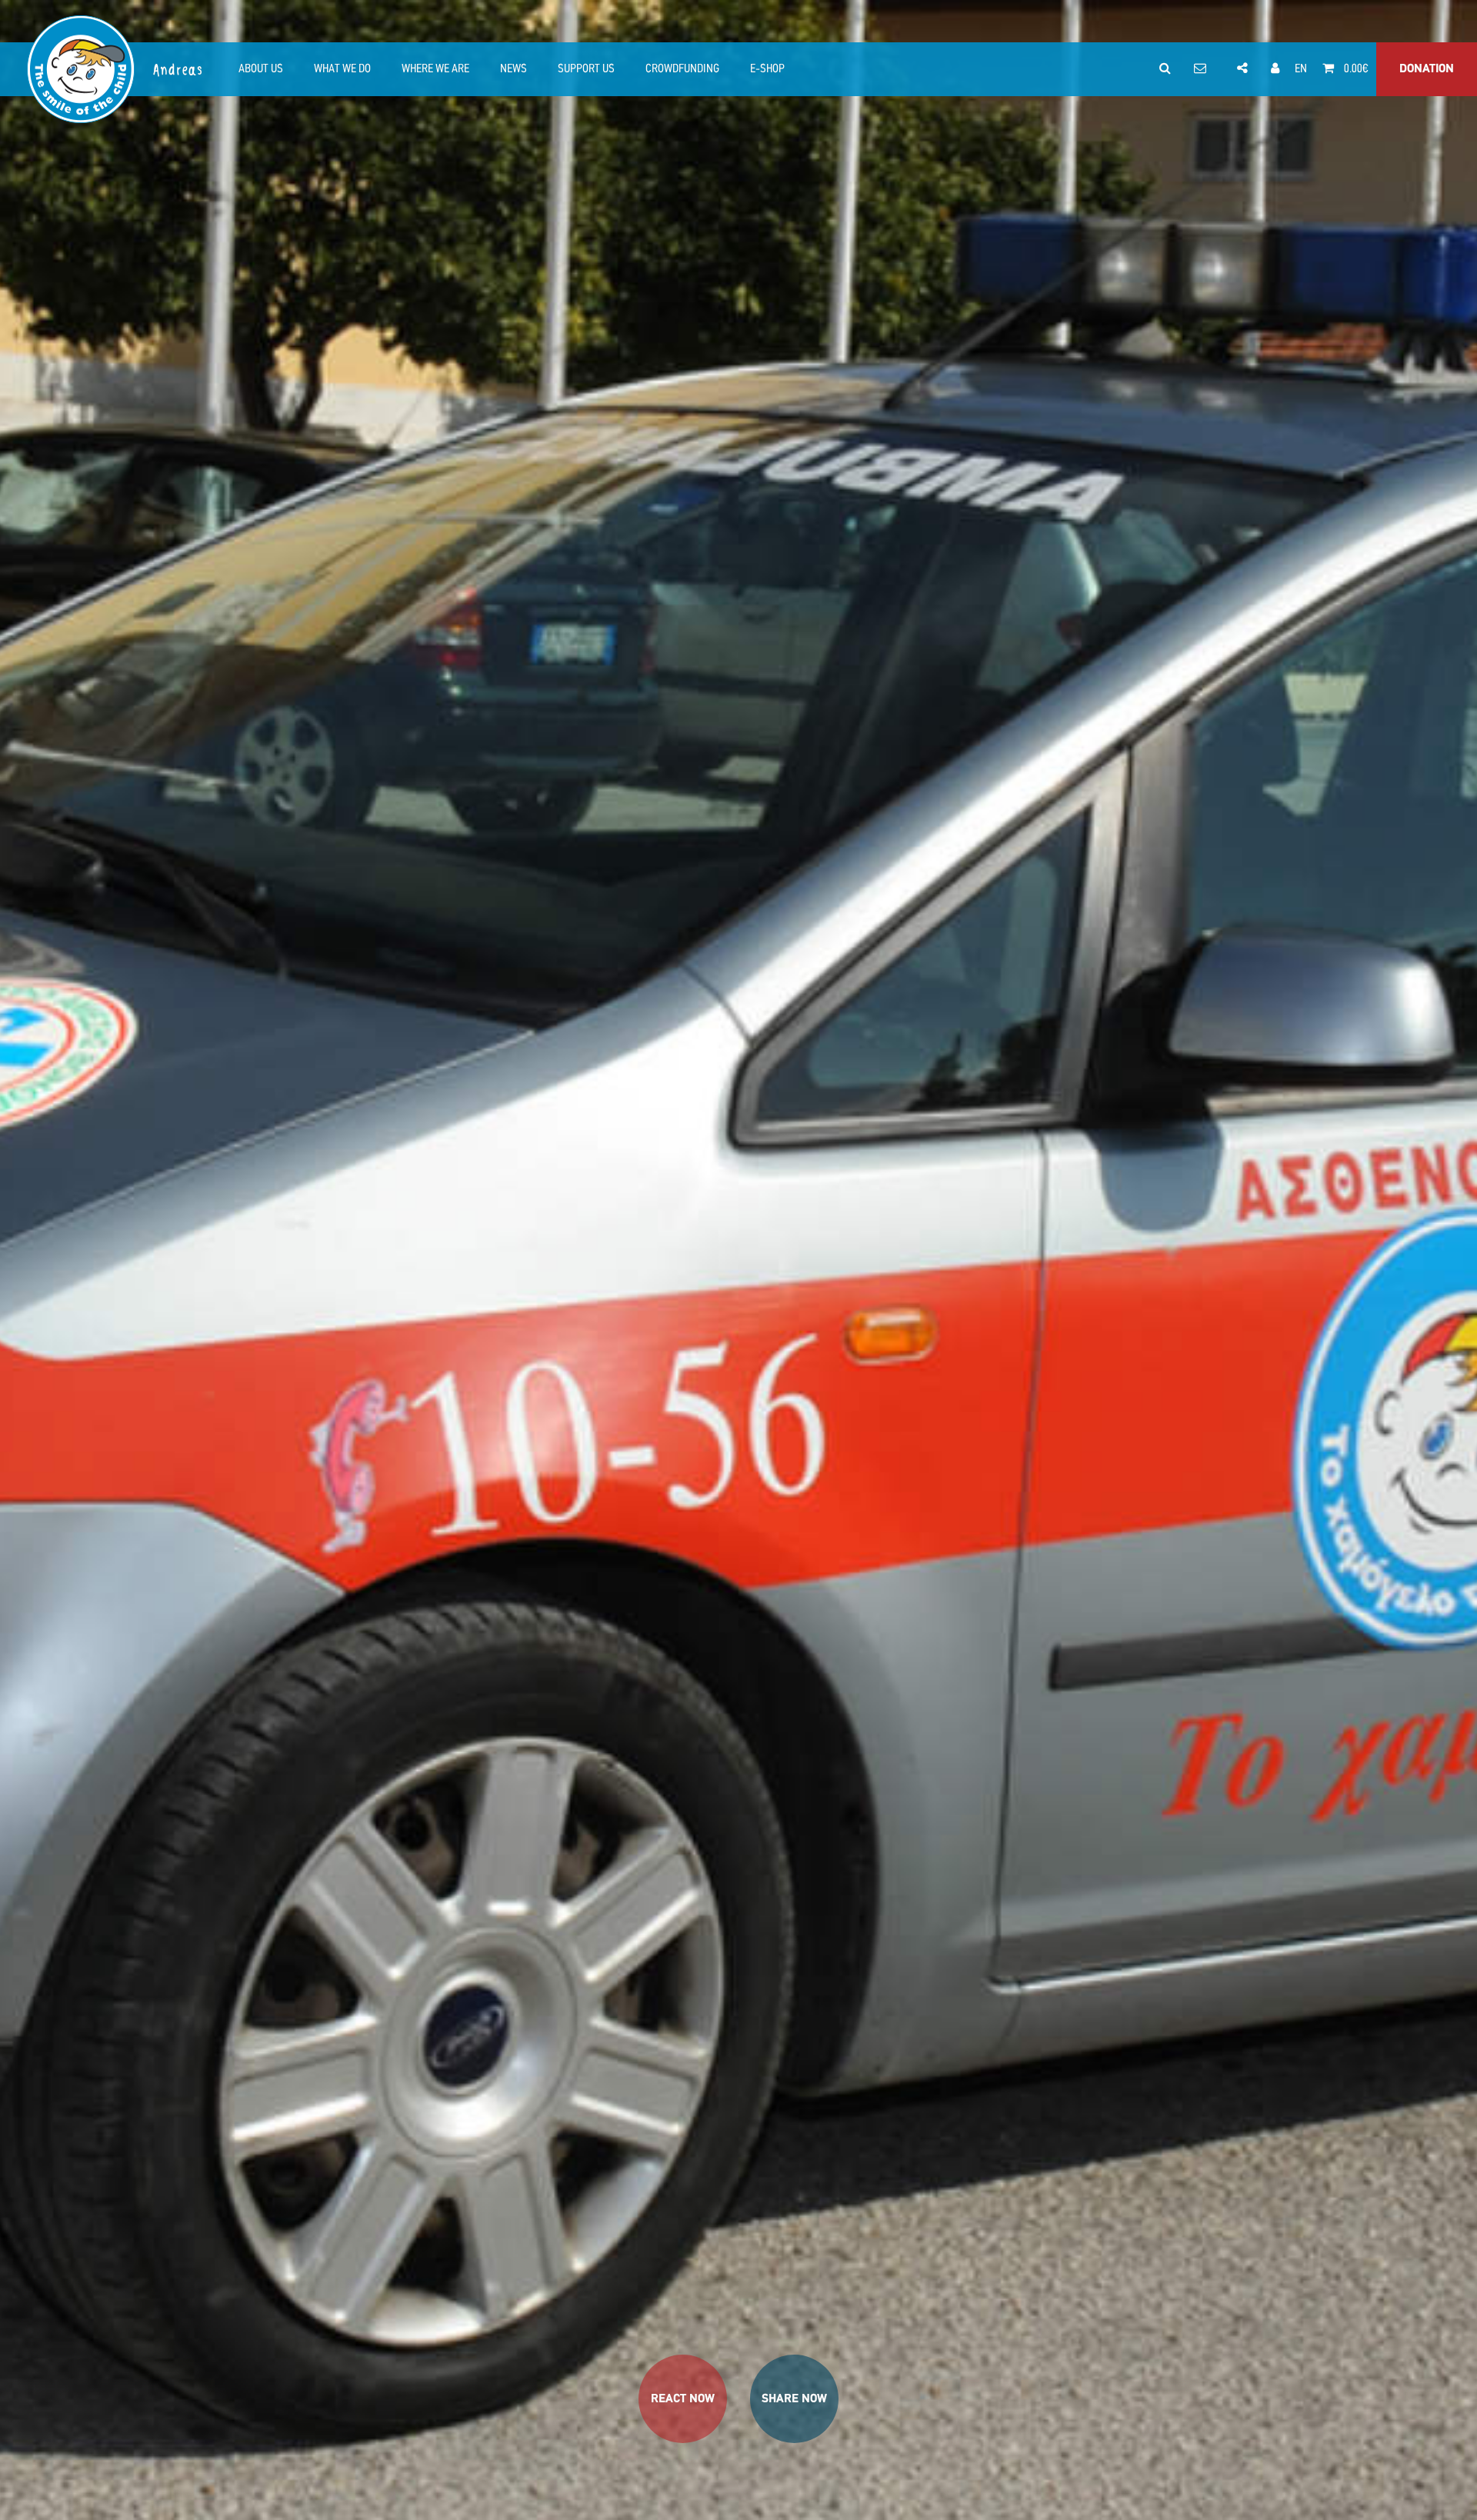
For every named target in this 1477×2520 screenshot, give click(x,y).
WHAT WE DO (342, 69)
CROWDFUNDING (682, 69)
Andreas (179, 70)
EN (1301, 69)
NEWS (513, 69)
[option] (738, 1260)
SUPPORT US (586, 69)
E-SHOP (767, 69)
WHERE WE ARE (435, 69)
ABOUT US (261, 69)
